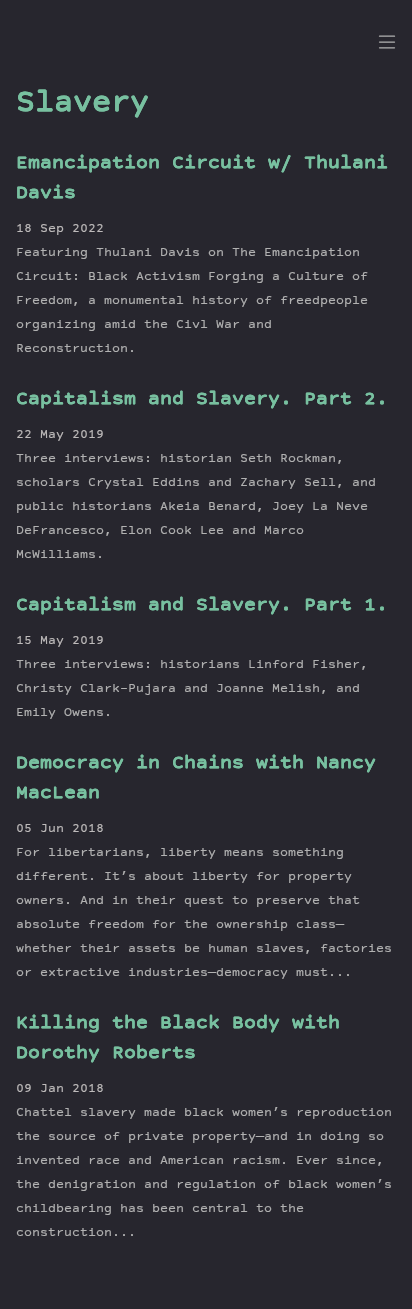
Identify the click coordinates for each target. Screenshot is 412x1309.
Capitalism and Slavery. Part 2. (202, 400)
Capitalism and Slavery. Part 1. (202, 606)
